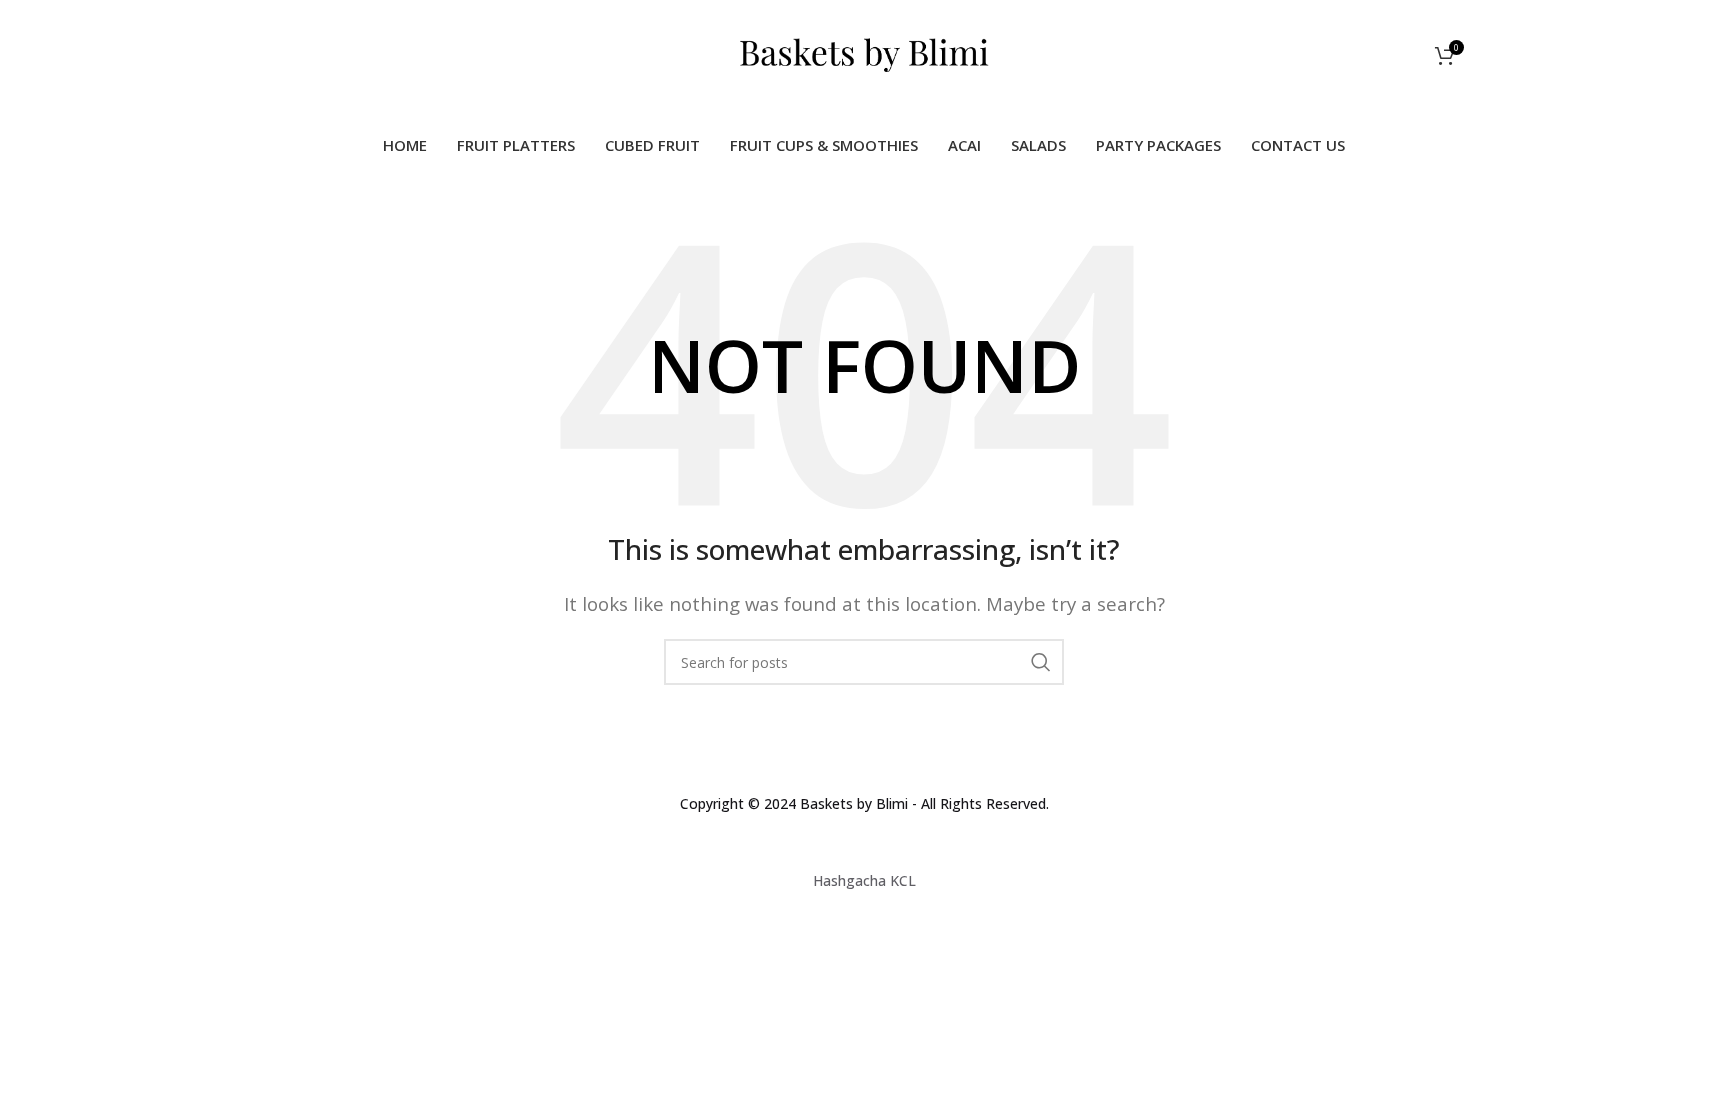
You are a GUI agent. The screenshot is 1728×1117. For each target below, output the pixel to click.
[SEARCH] (1041, 662)
